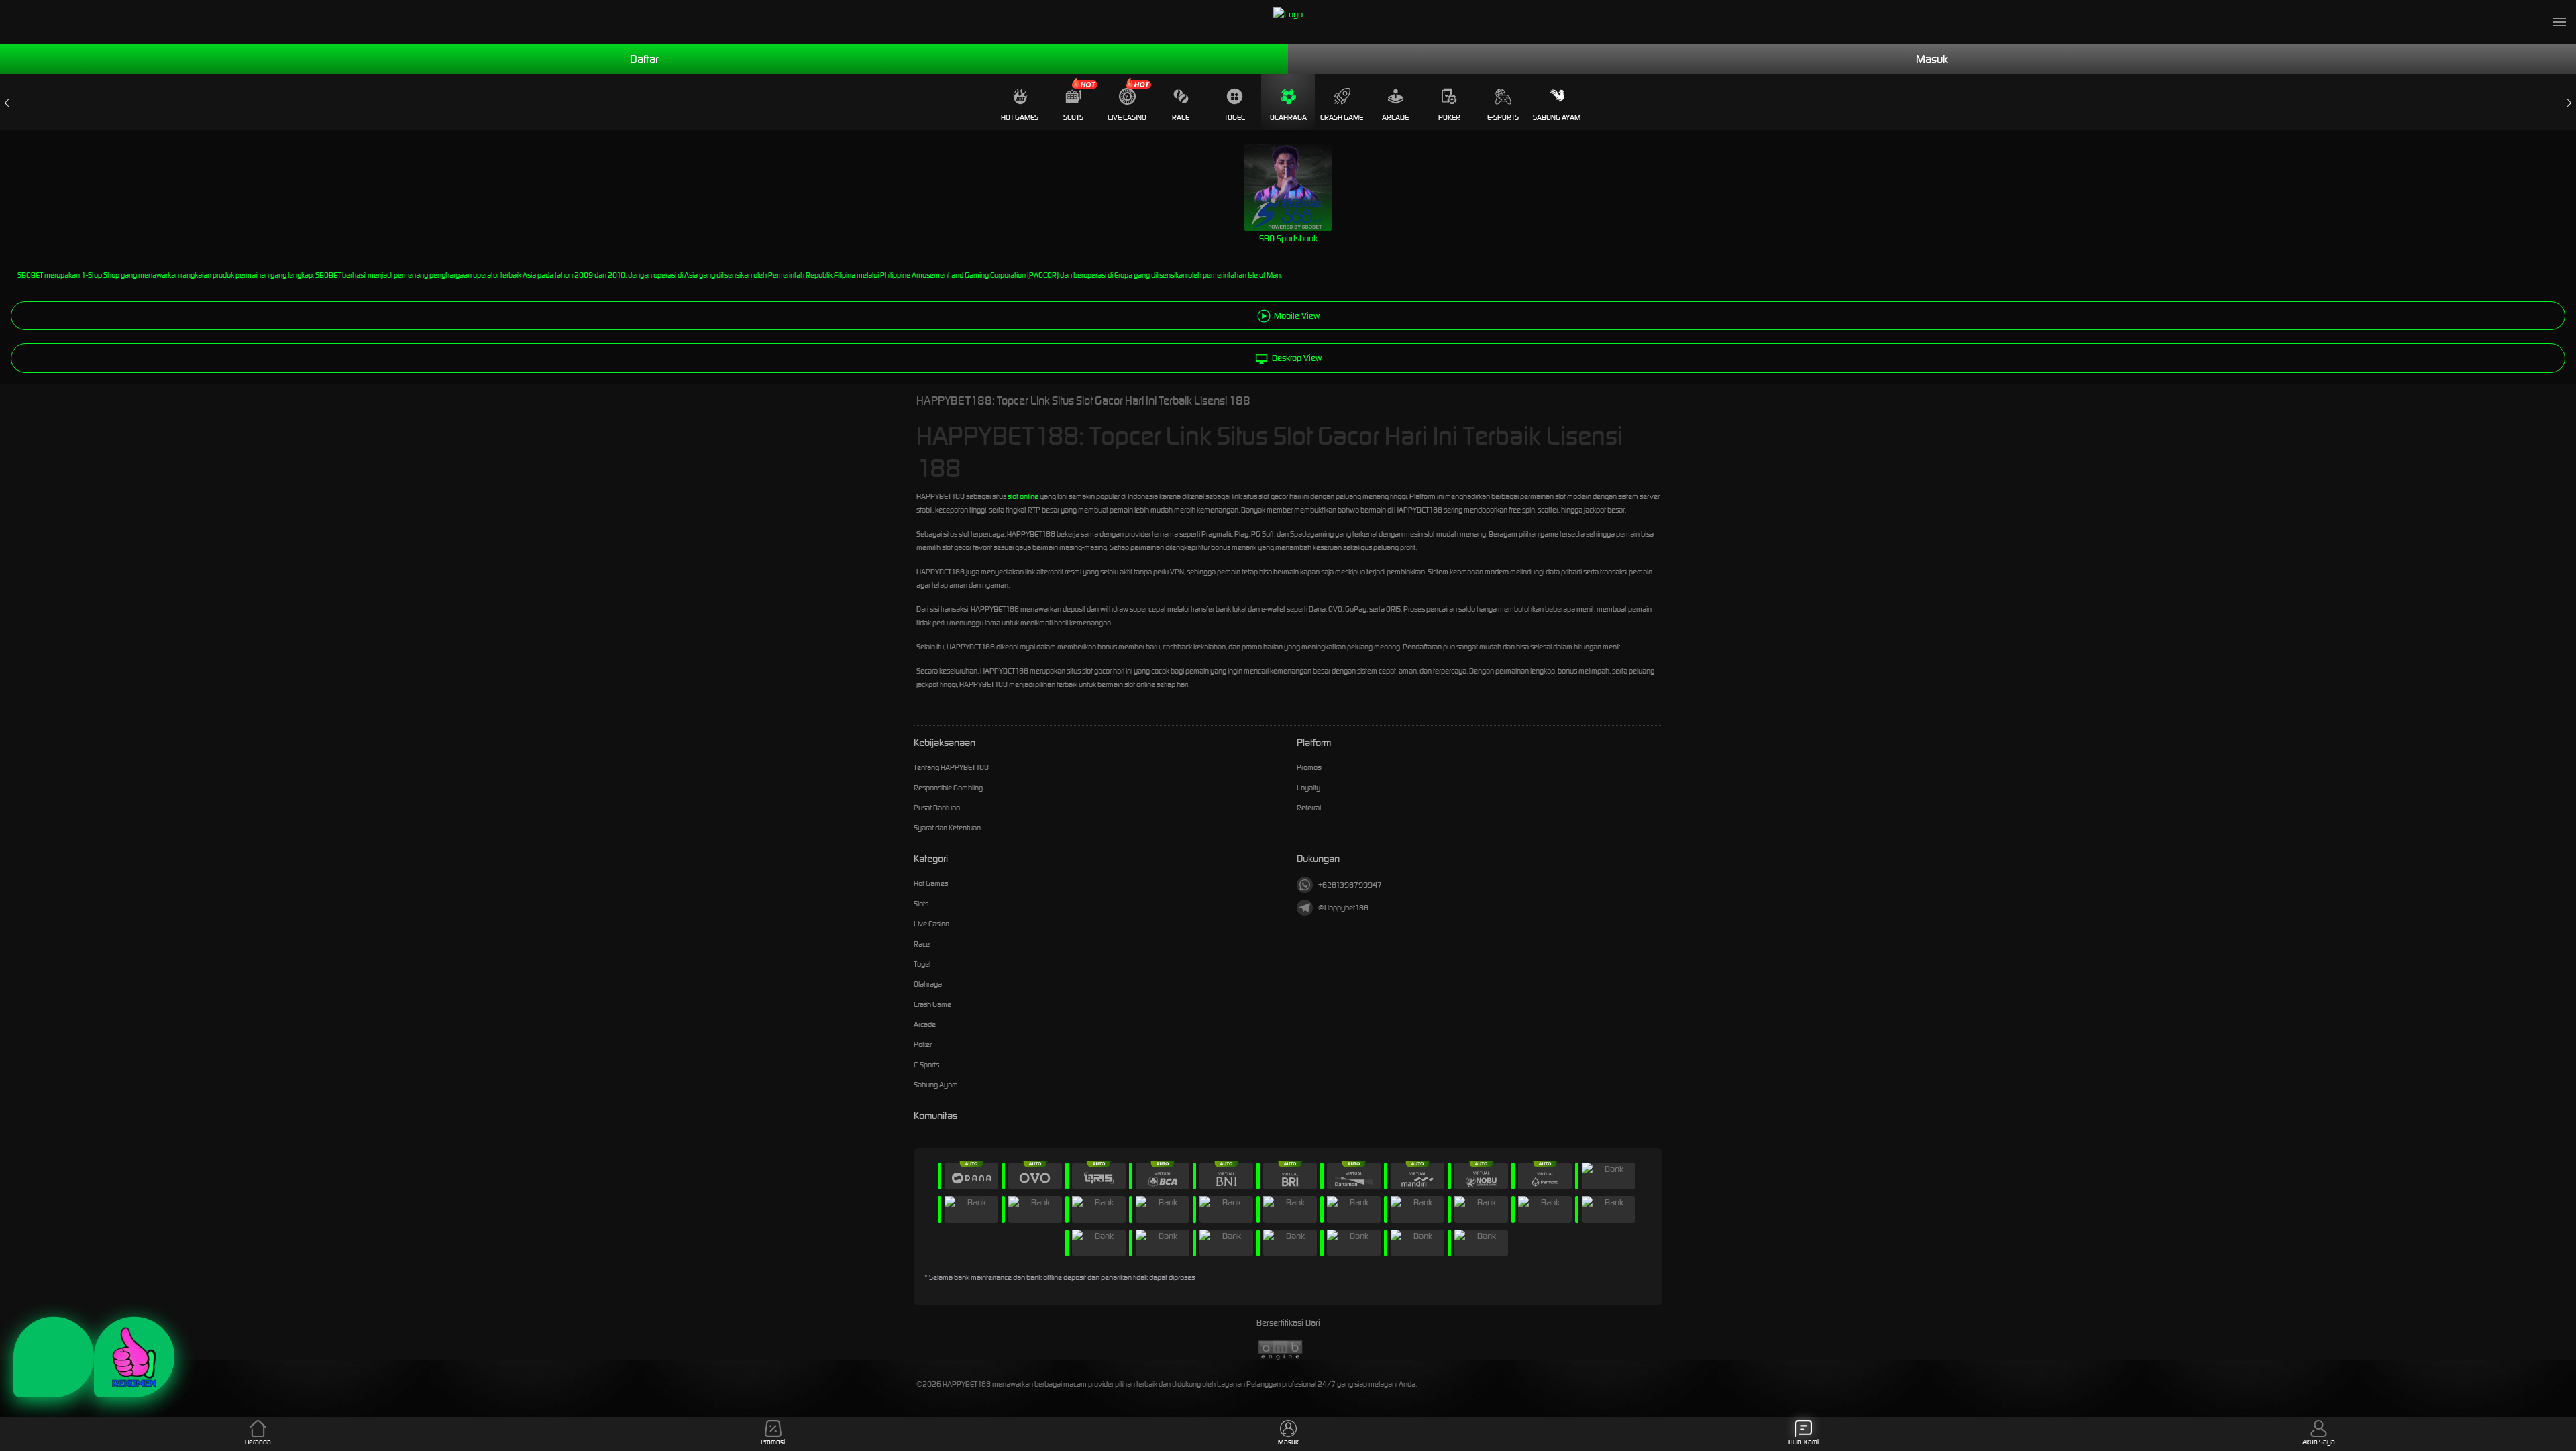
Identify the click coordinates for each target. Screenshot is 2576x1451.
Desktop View (1297, 358)
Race (1181, 117)
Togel (1235, 117)
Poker (1449, 117)
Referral (1309, 808)
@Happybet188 (1343, 908)
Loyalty (1308, 788)
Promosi (1309, 767)
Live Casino (1127, 117)
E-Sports (1503, 117)
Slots (1073, 117)
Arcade (1395, 117)
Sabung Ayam (1557, 117)
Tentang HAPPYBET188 (951, 767)
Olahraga (1288, 117)
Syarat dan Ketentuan (947, 828)
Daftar (644, 59)
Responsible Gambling (948, 788)
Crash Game (1342, 117)
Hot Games (1020, 117)
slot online (1023, 496)
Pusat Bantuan (937, 808)
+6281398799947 (1350, 885)
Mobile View (1297, 316)
